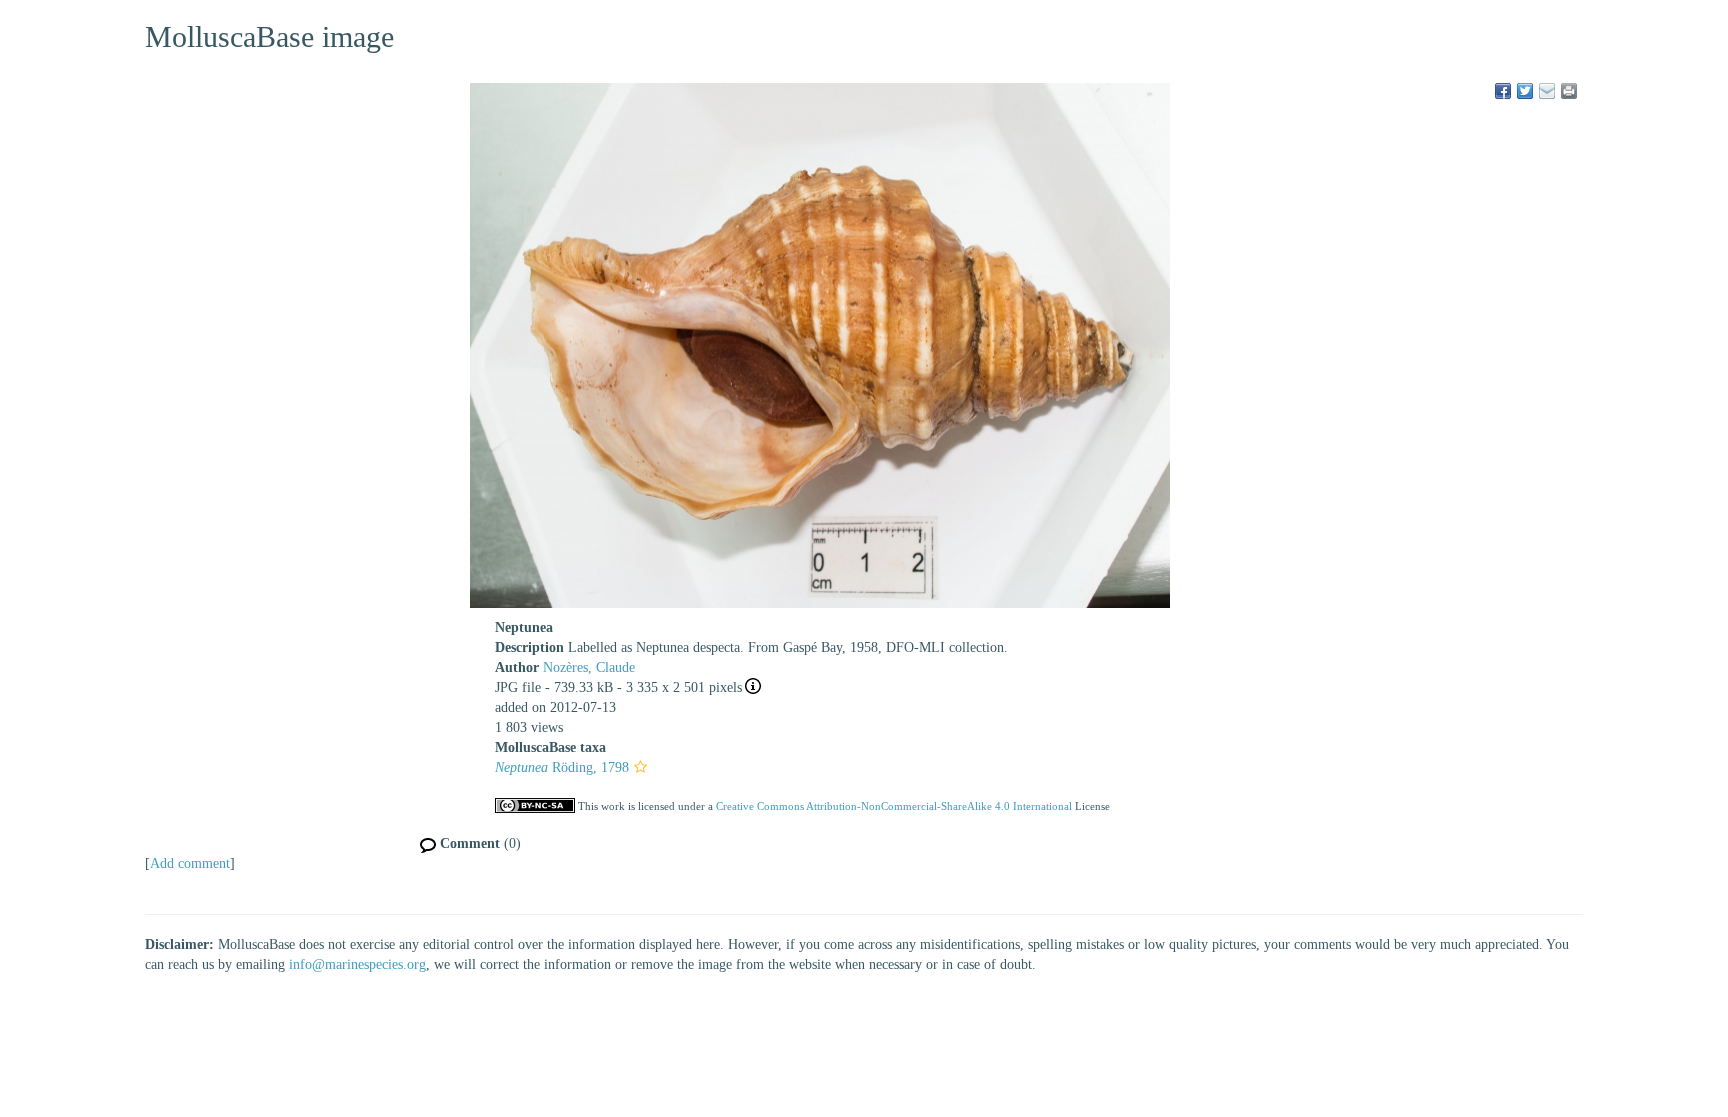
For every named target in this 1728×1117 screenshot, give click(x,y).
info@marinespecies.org (357, 964)
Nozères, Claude (589, 667)
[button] (640, 767)
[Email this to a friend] (1569, 91)
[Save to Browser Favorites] (1547, 91)
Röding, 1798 (562, 767)
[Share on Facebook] (1503, 91)
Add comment (190, 863)
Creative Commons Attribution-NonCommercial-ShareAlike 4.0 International (894, 806)
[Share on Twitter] (1525, 91)
